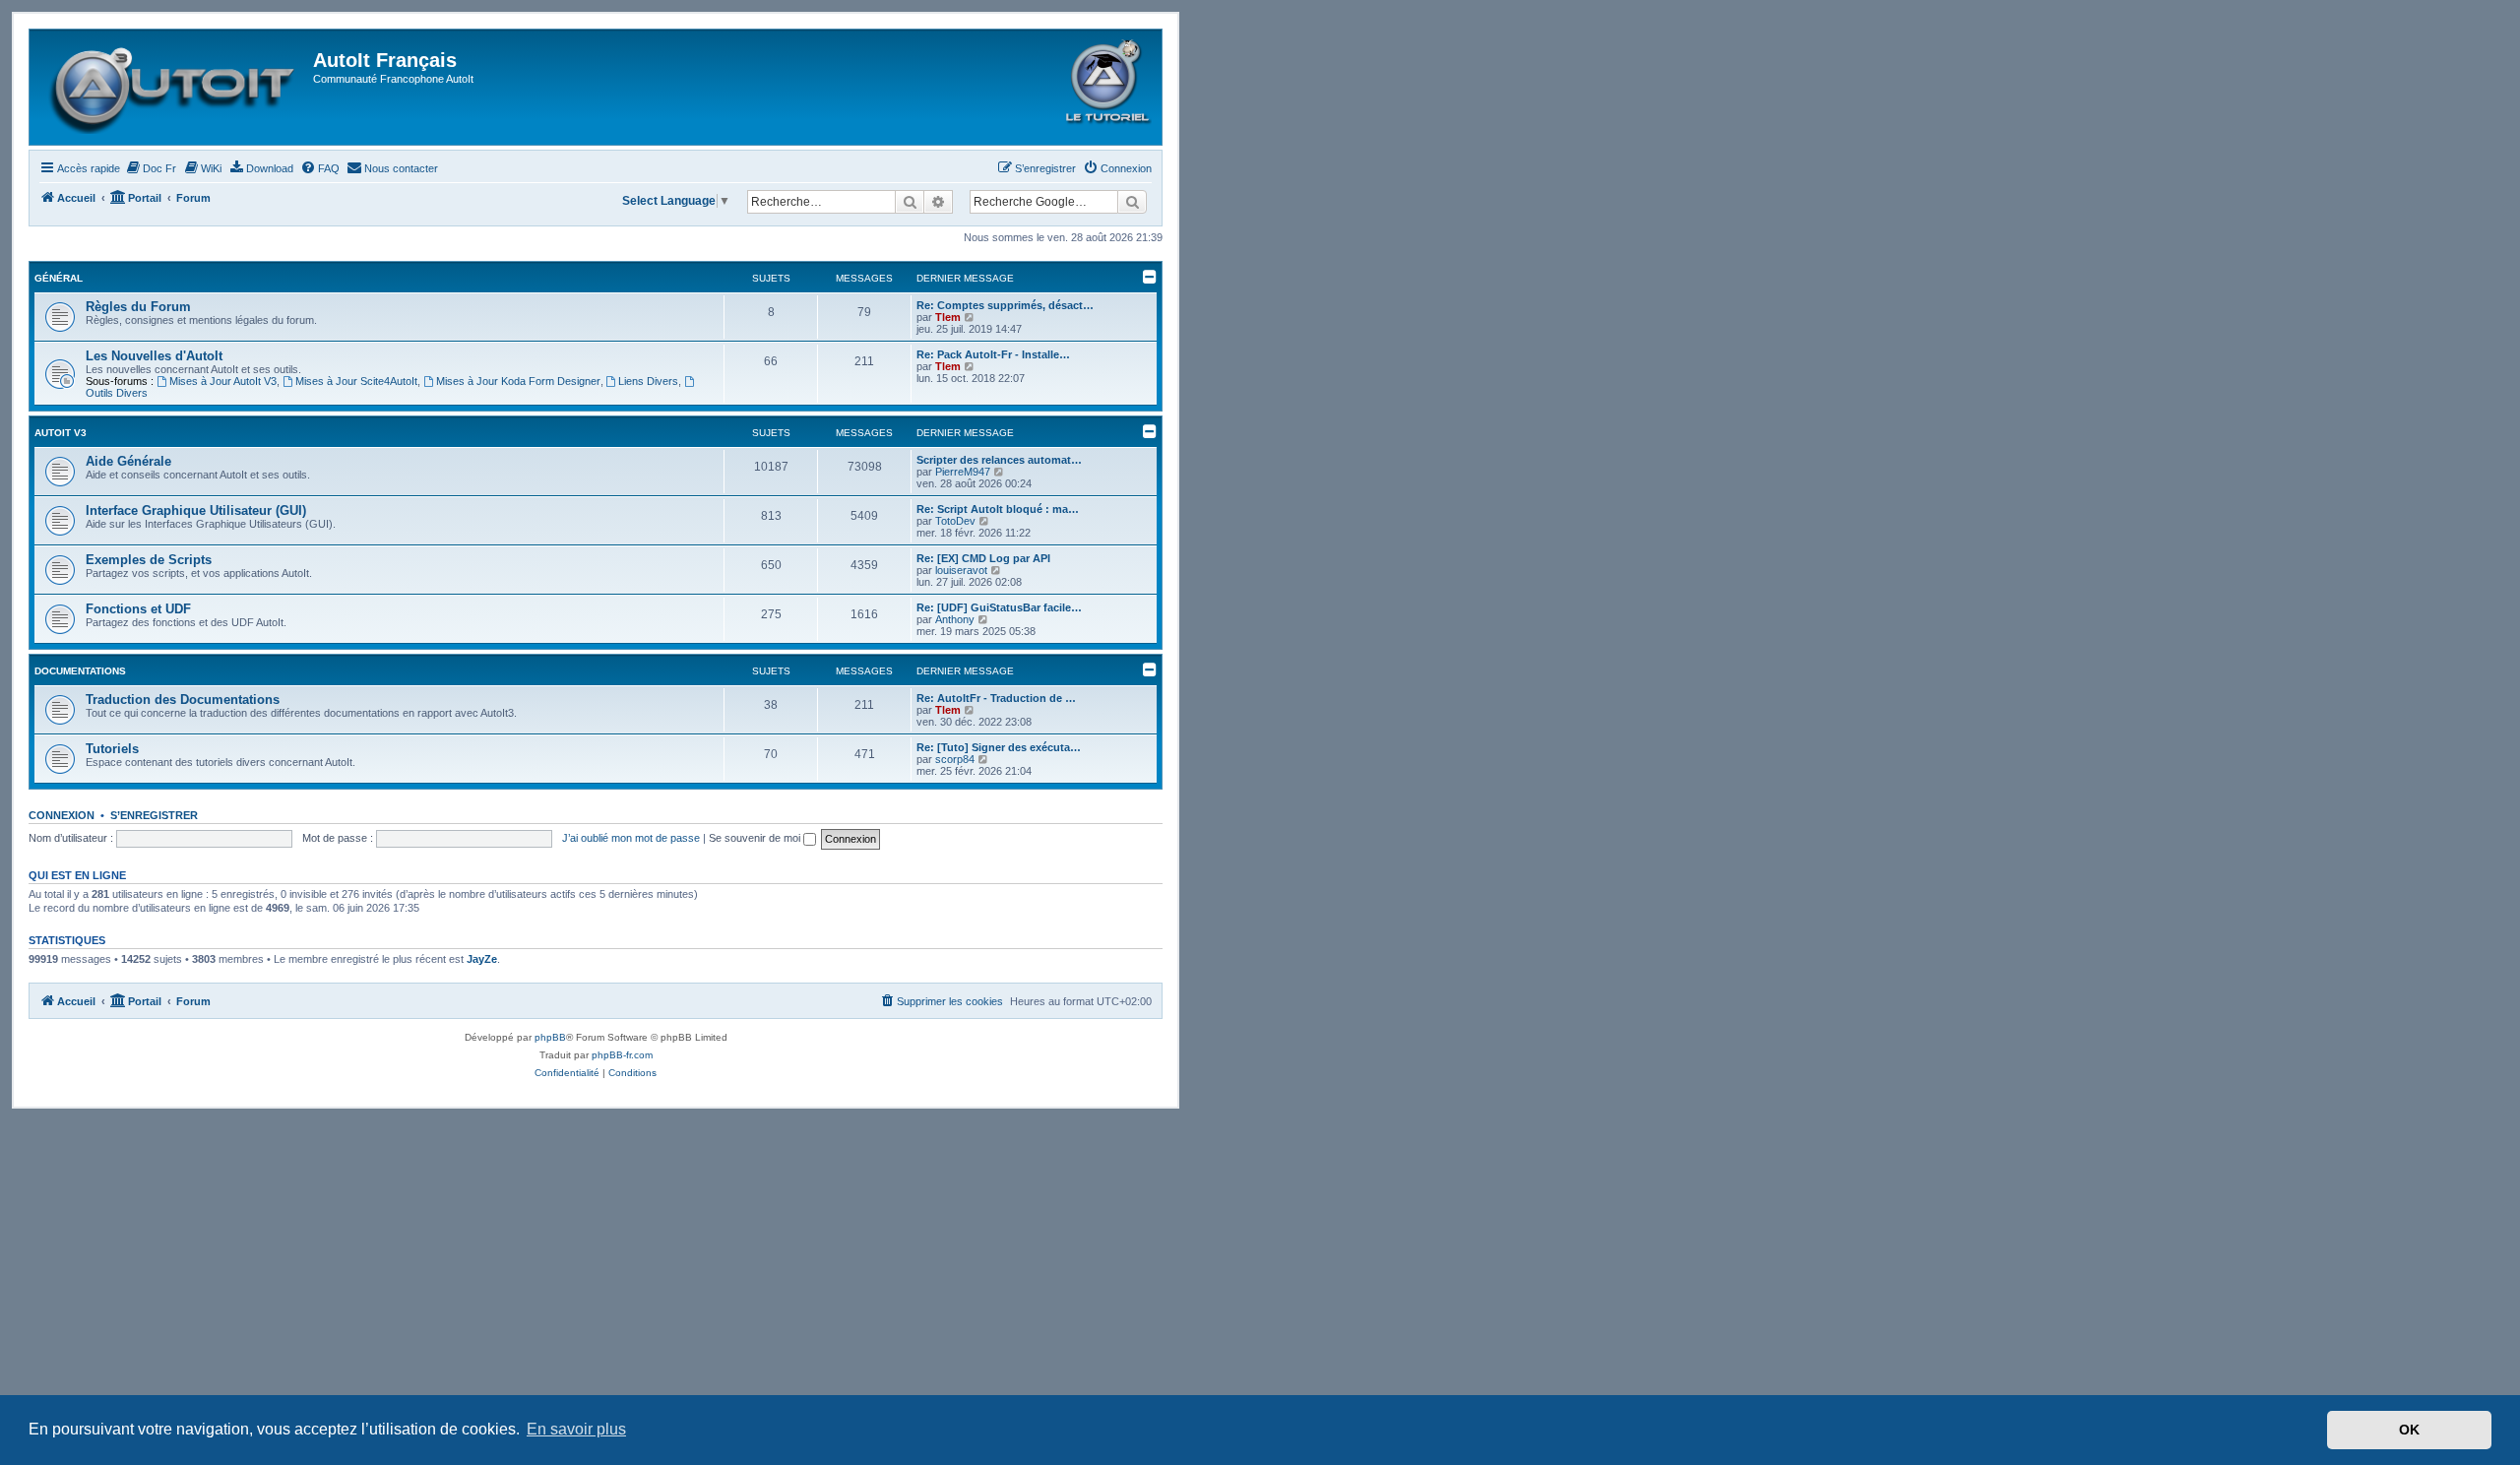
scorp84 (955, 759)
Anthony (955, 619)
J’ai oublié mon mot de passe (631, 838)
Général (59, 278)
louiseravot (961, 570)
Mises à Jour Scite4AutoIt (356, 381)
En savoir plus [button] (576, 1429)
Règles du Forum (138, 307)
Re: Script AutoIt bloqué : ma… (998, 509)
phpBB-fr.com (622, 1055)
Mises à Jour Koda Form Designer (518, 381)
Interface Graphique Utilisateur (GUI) (196, 510)
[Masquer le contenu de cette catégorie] (1150, 277)
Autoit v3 (61, 433)
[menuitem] (151, 168)
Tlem (948, 317)
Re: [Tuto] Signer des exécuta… (999, 747)
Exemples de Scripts (149, 560)
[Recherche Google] (1132, 202)
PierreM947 (963, 472)
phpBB (550, 1037)
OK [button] (2409, 1430)
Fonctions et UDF (138, 609)
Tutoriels (112, 749)
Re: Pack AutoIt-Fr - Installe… (993, 354)
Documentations (80, 671)
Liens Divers (648, 381)
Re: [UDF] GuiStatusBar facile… (999, 607)
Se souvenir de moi (756, 838)
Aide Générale (128, 461)
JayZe (482, 959)
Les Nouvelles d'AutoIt (154, 356)
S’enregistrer (154, 815)
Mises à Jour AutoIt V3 (223, 381)
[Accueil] (174, 87)
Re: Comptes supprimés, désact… (1005, 305)
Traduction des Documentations (183, 700)
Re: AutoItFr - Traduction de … (996, 698)
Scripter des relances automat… (999, 460)
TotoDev (955, 521)
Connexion (62, 815)
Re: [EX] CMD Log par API (983, 558)
